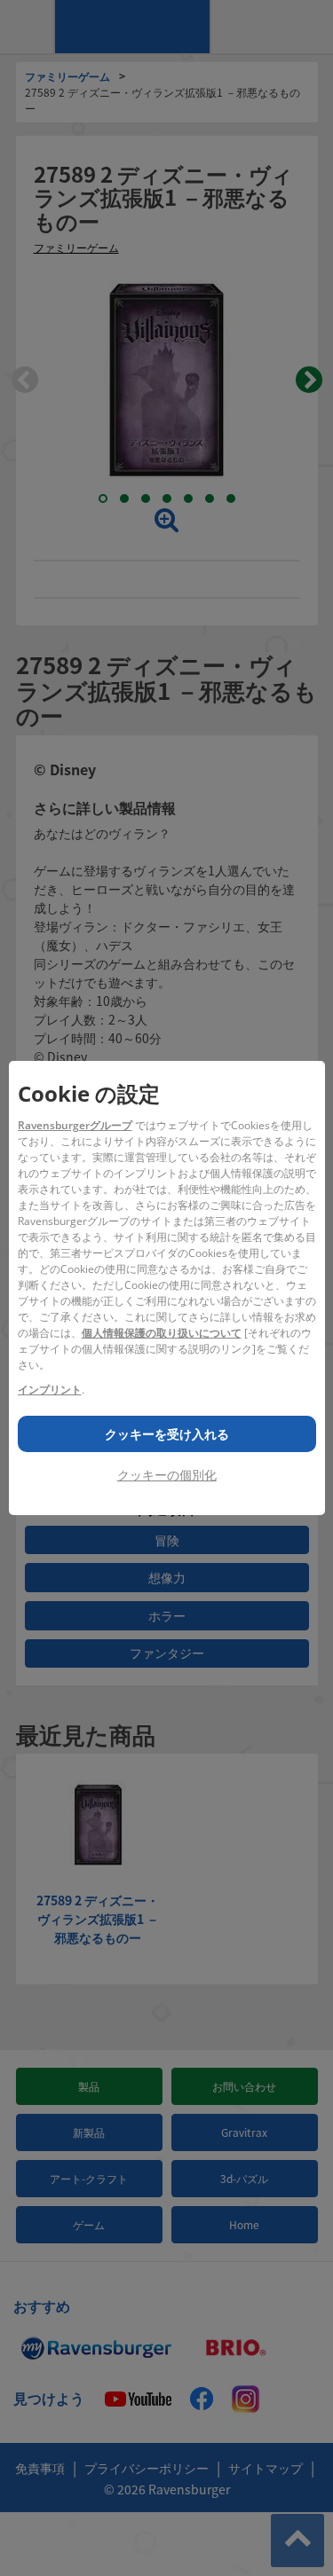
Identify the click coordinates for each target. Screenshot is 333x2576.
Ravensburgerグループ (75, 1125)
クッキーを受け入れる (167, 1434)
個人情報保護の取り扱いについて (162, 1333)
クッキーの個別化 (167, 1475)
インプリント (50, 1390)
